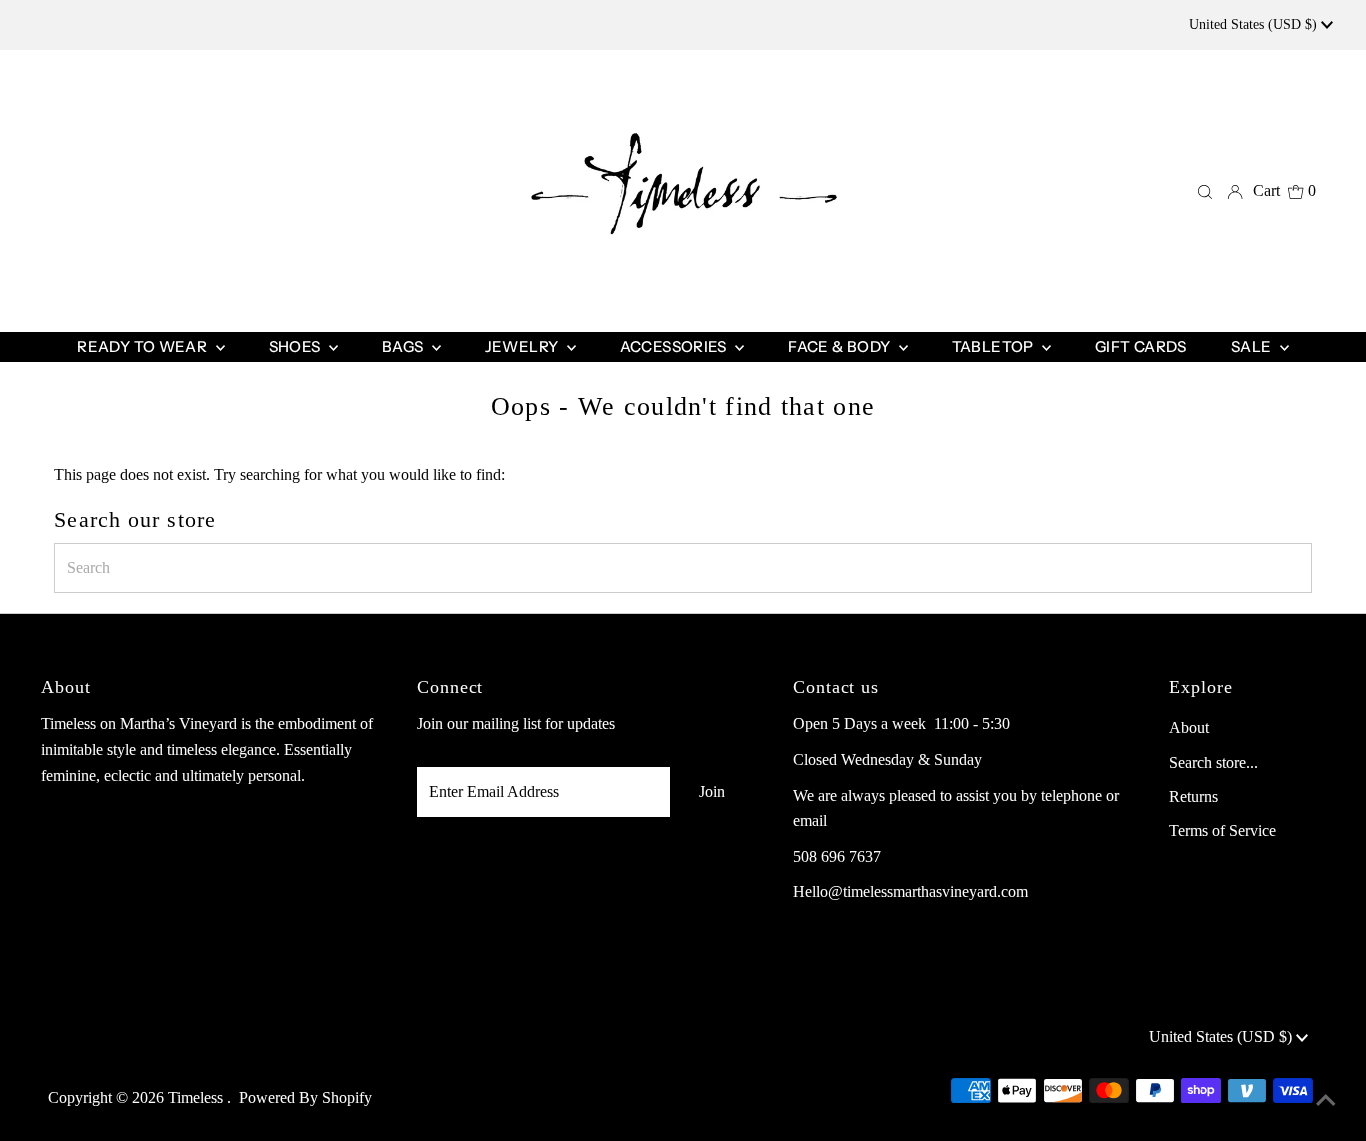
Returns (1193, 796)
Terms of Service (1222, 830)
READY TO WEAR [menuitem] (143, 346)
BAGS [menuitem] (404, 346)
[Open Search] (1205, 191)
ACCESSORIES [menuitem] (675, 346)
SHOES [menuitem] (296, 346)
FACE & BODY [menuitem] (841, 346)
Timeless (197, 1097)
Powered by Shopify (305, 1097)
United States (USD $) (1255, 24)
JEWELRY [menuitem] (523, 346)
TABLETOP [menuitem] (994, 346)
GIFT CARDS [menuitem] (1141, 346)
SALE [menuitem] (1253, 346)
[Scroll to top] (1326, 1101)
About (1189, 727)
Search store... (1213, 762)
